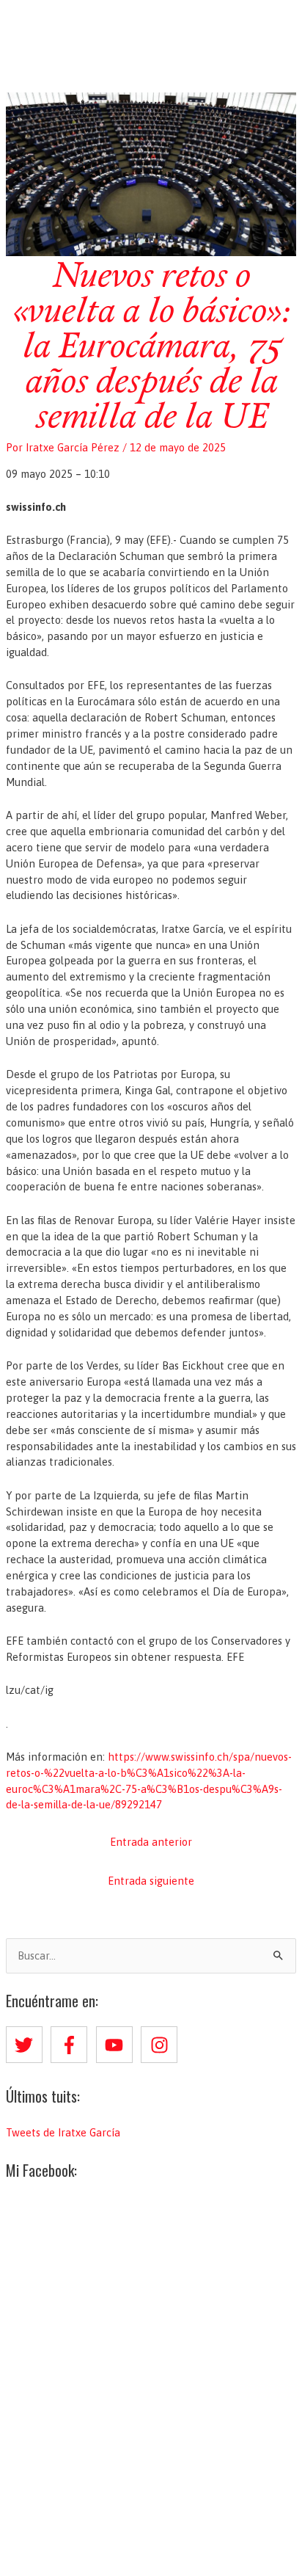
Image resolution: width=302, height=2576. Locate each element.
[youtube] (117, 2045)
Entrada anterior (151, 1842)
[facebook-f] (72, 2045)
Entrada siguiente (151, 1881)
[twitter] (27, 2045)
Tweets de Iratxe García (63, 2132)
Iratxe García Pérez (151, 25)
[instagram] (162, 2045)
